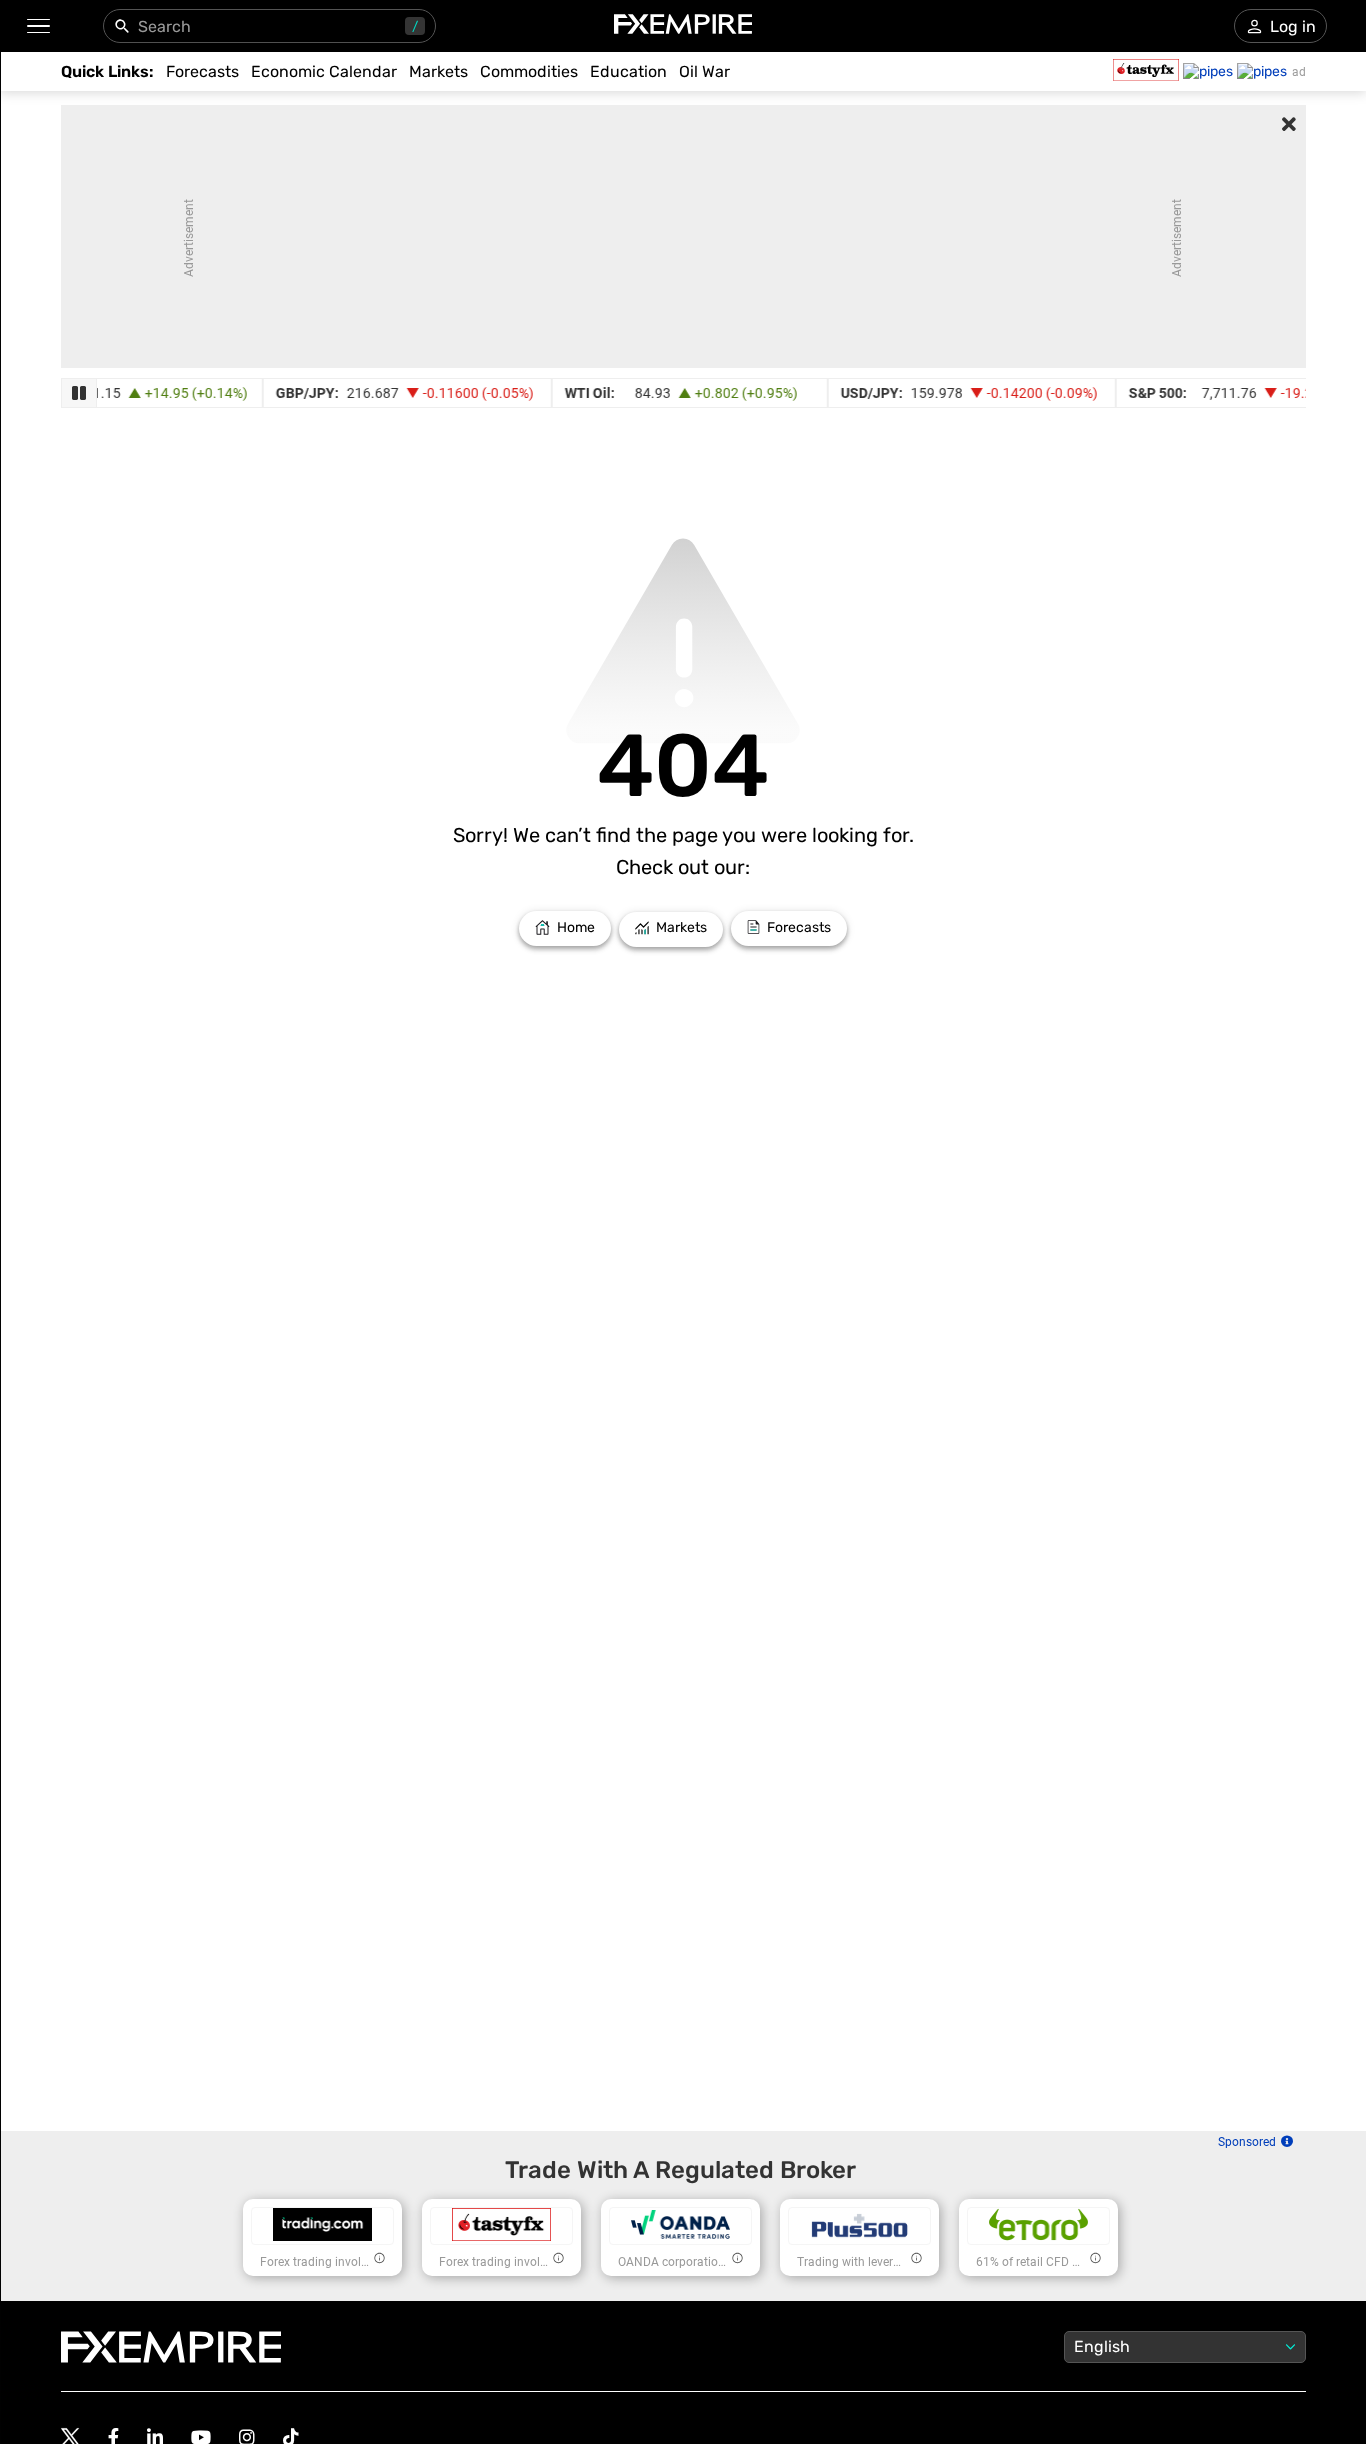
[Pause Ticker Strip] (79, 393)
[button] (37, 26)
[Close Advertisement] (1289, 125)
